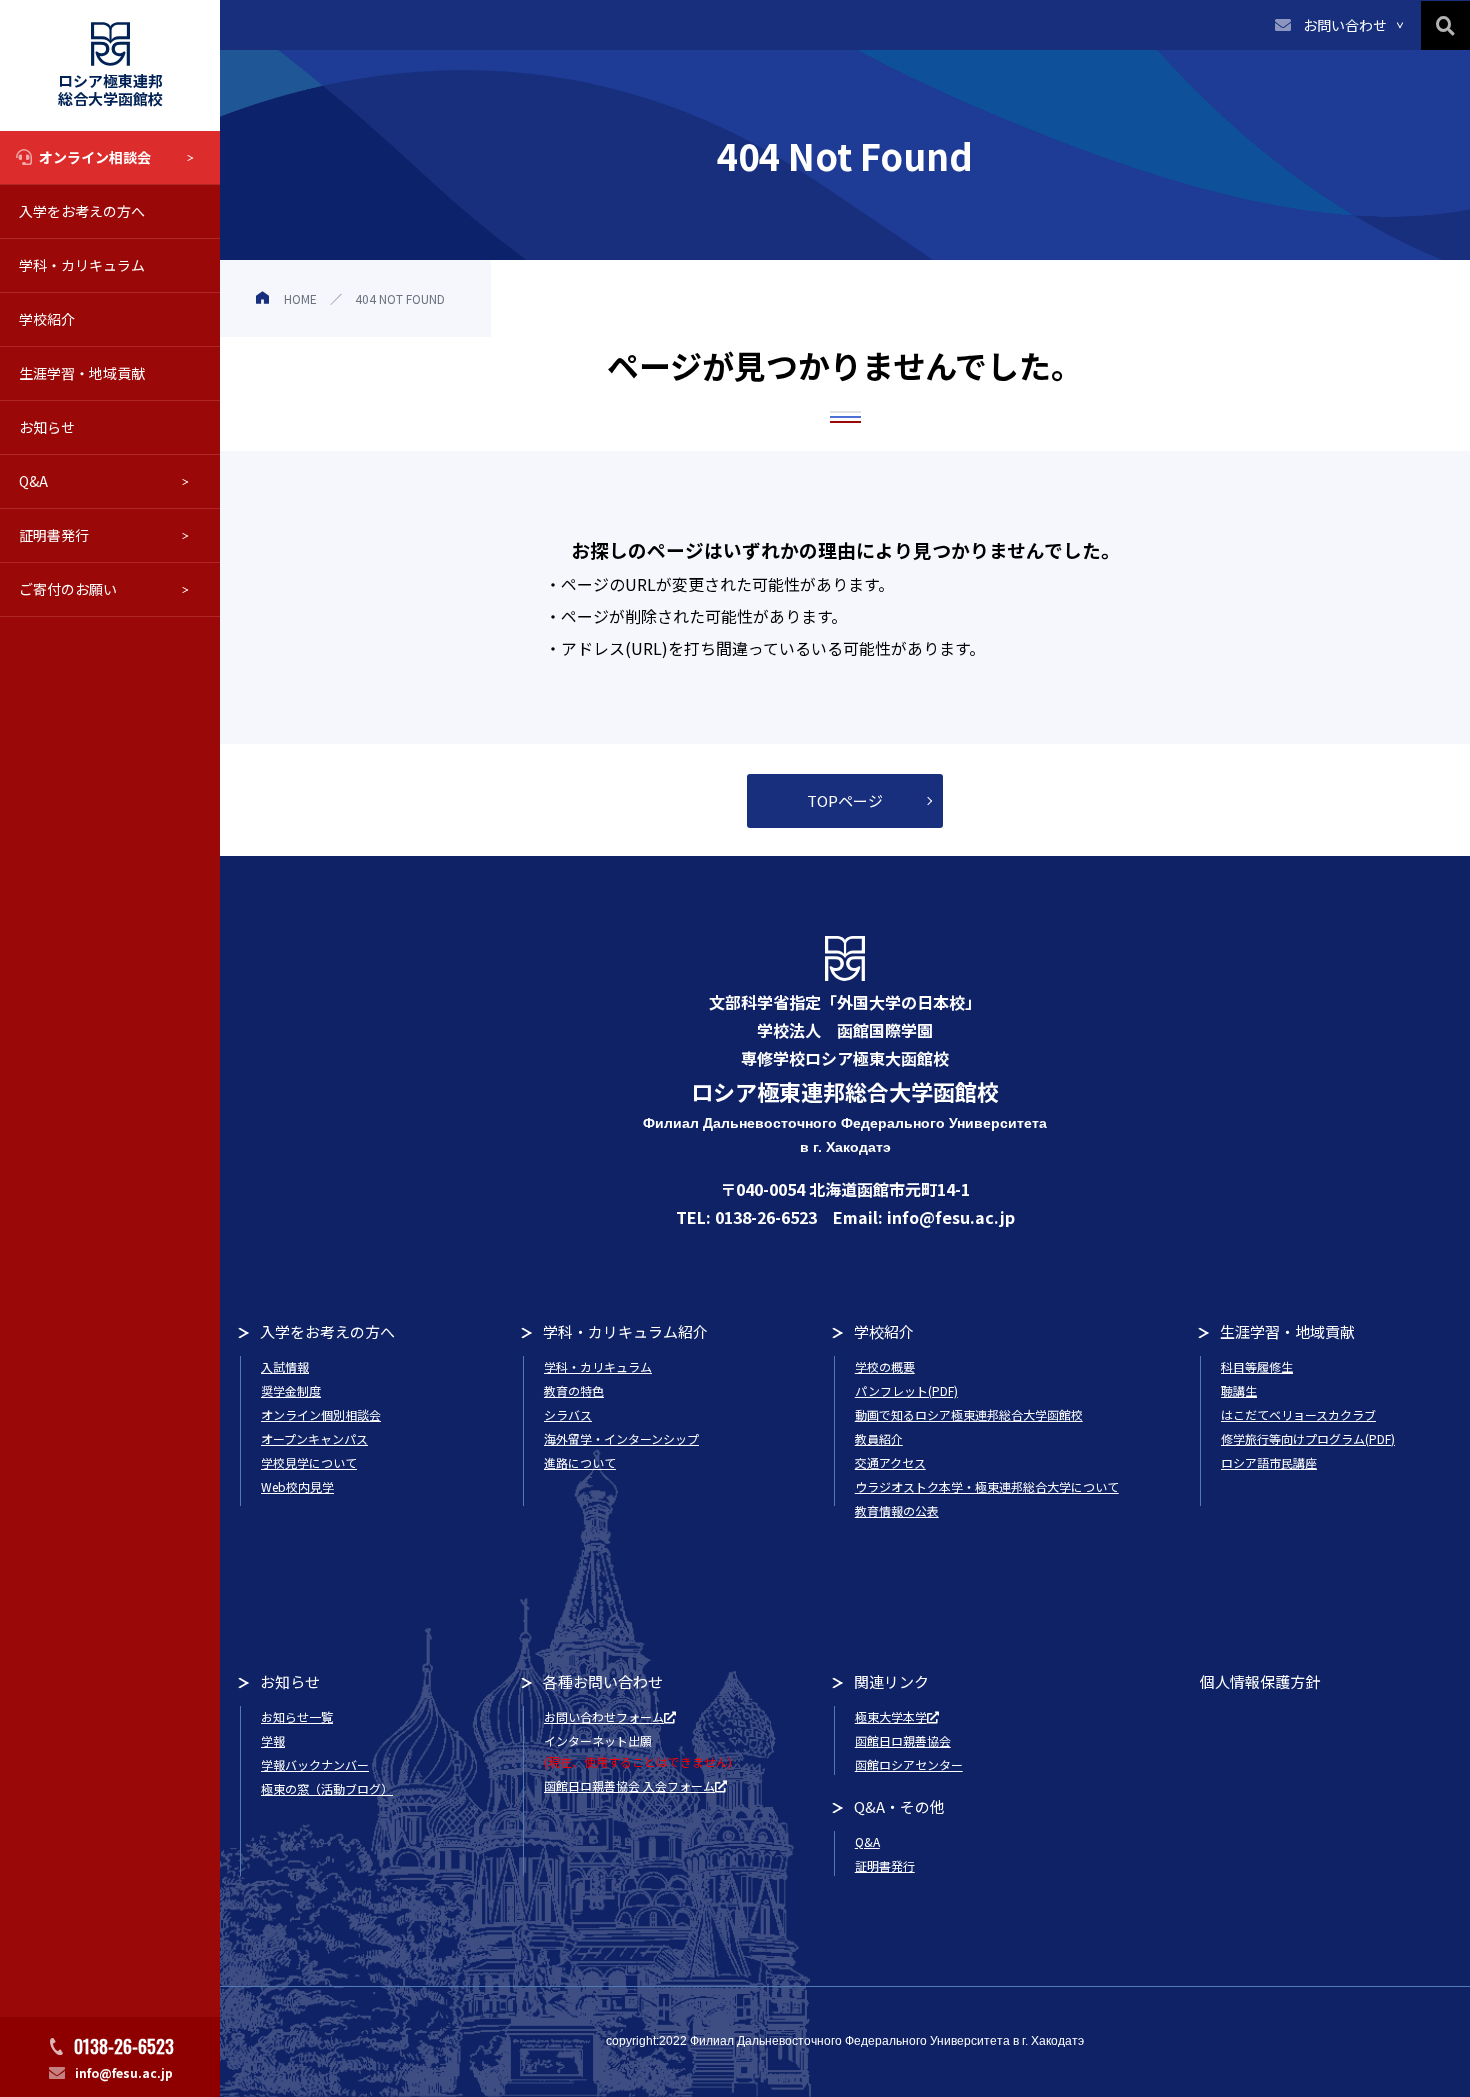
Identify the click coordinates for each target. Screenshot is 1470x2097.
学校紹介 (47, 319)
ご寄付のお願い (68, 589)
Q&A (33, 481)
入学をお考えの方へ (82, 211)
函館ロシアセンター (909, 1764)
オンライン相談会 (95, 157)
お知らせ (47, 427)
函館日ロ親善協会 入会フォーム (629, 1785)
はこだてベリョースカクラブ (1298, 1414)
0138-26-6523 (124, 2046)
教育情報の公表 (897, 1510)
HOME (300, 298)
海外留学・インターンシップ (621, 1438)
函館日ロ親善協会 (903, 1740)
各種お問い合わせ (603, 1681)
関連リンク (891, 1681)
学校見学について (309, 1462)
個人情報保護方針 (1260, 1681)
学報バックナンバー (315, 1764)
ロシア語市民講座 (1269, 1462)
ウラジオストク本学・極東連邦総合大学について (987, 1486)
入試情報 (285, 1366)
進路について (580, 1462)
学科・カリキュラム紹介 (625, 1331)
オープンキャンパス (314, 1438)
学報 (273, 1740)
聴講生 (1239, 1390)
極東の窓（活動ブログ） (327, 1788)
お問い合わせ (1345, 25)
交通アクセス (890, 1462)
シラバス (568, 1414)
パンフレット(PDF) (906, 1390)
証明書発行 (54, 535)
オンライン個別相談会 (321, 1414)
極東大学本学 (891, 1716)
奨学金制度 (291, 1390)
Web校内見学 (297, 1486)
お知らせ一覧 (297, 1716)
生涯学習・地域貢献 (82, 373)
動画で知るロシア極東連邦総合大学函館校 (969, 1414)
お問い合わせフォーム (604, 1716)
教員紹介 (879, 1438)
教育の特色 (574, 1390)
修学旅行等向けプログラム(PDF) (1308, 1438)
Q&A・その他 (899, 1806)
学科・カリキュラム (82, 265)
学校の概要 (885, 1366)
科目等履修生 (1257, 1366)
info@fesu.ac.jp (124, 2072)
